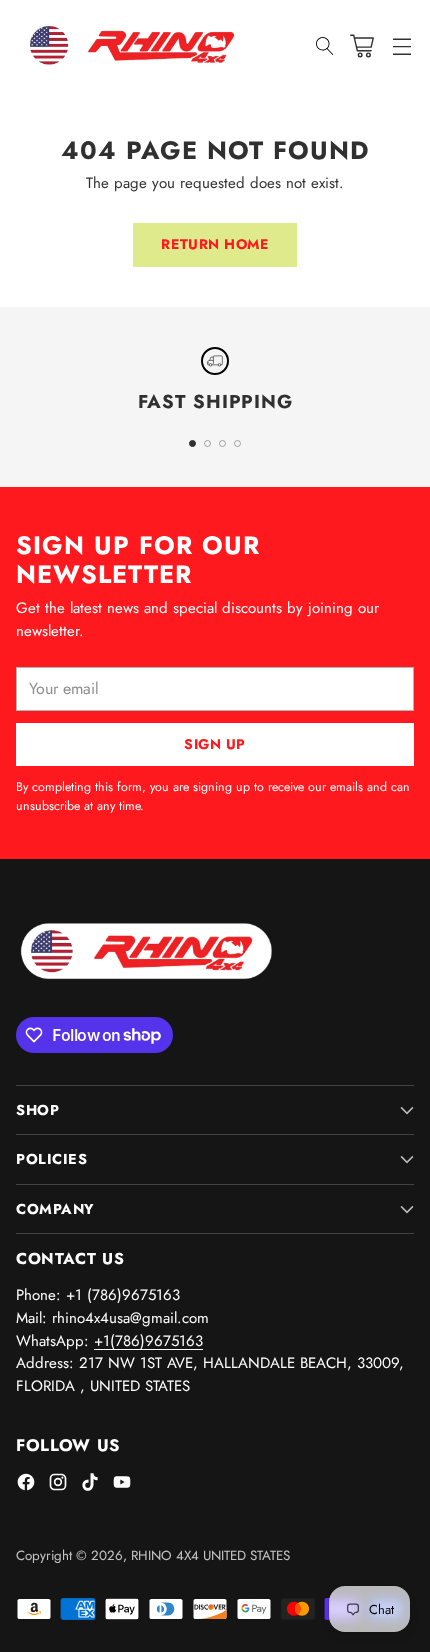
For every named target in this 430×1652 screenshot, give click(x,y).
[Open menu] (401, 45)
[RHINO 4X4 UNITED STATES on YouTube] (122, 1485)
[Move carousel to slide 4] (237, 443)
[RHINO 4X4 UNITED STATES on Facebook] (26, 1485)
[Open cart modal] (361, 45)
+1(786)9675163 (148, 1341)
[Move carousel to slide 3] (222, 443)
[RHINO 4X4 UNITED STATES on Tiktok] (90, 1485)
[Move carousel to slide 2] (207, 443)
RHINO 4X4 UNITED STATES (210, 1555)
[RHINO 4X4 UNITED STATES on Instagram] (58, 1485)
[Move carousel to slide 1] (192, 443)
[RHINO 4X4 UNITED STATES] (136, 46)
